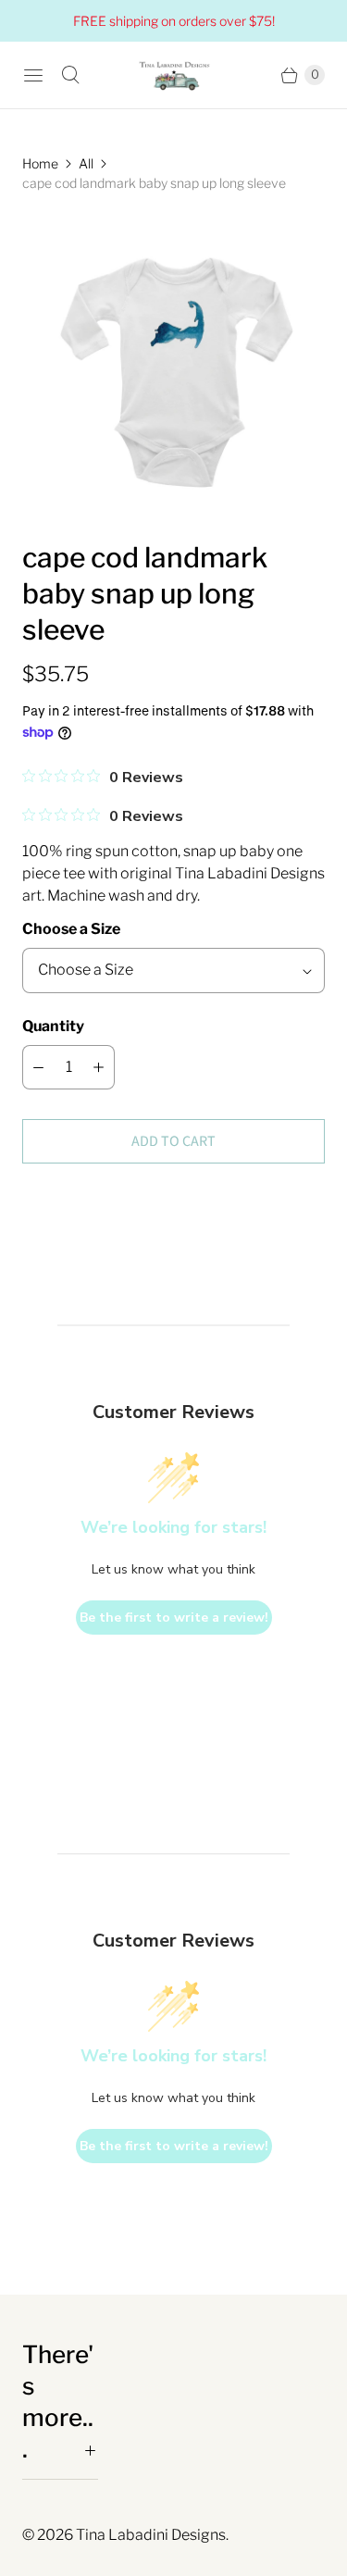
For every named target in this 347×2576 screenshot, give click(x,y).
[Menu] (33, 75)
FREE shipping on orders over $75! (174, 21)
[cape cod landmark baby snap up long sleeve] (173, 366)
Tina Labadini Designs (151, 2535)
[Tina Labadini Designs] (174, 75)
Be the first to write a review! (174, 1618)
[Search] (70, 75)
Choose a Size (71, 929)
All (86, 163)
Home (40, 163)
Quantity (53, 1026)
